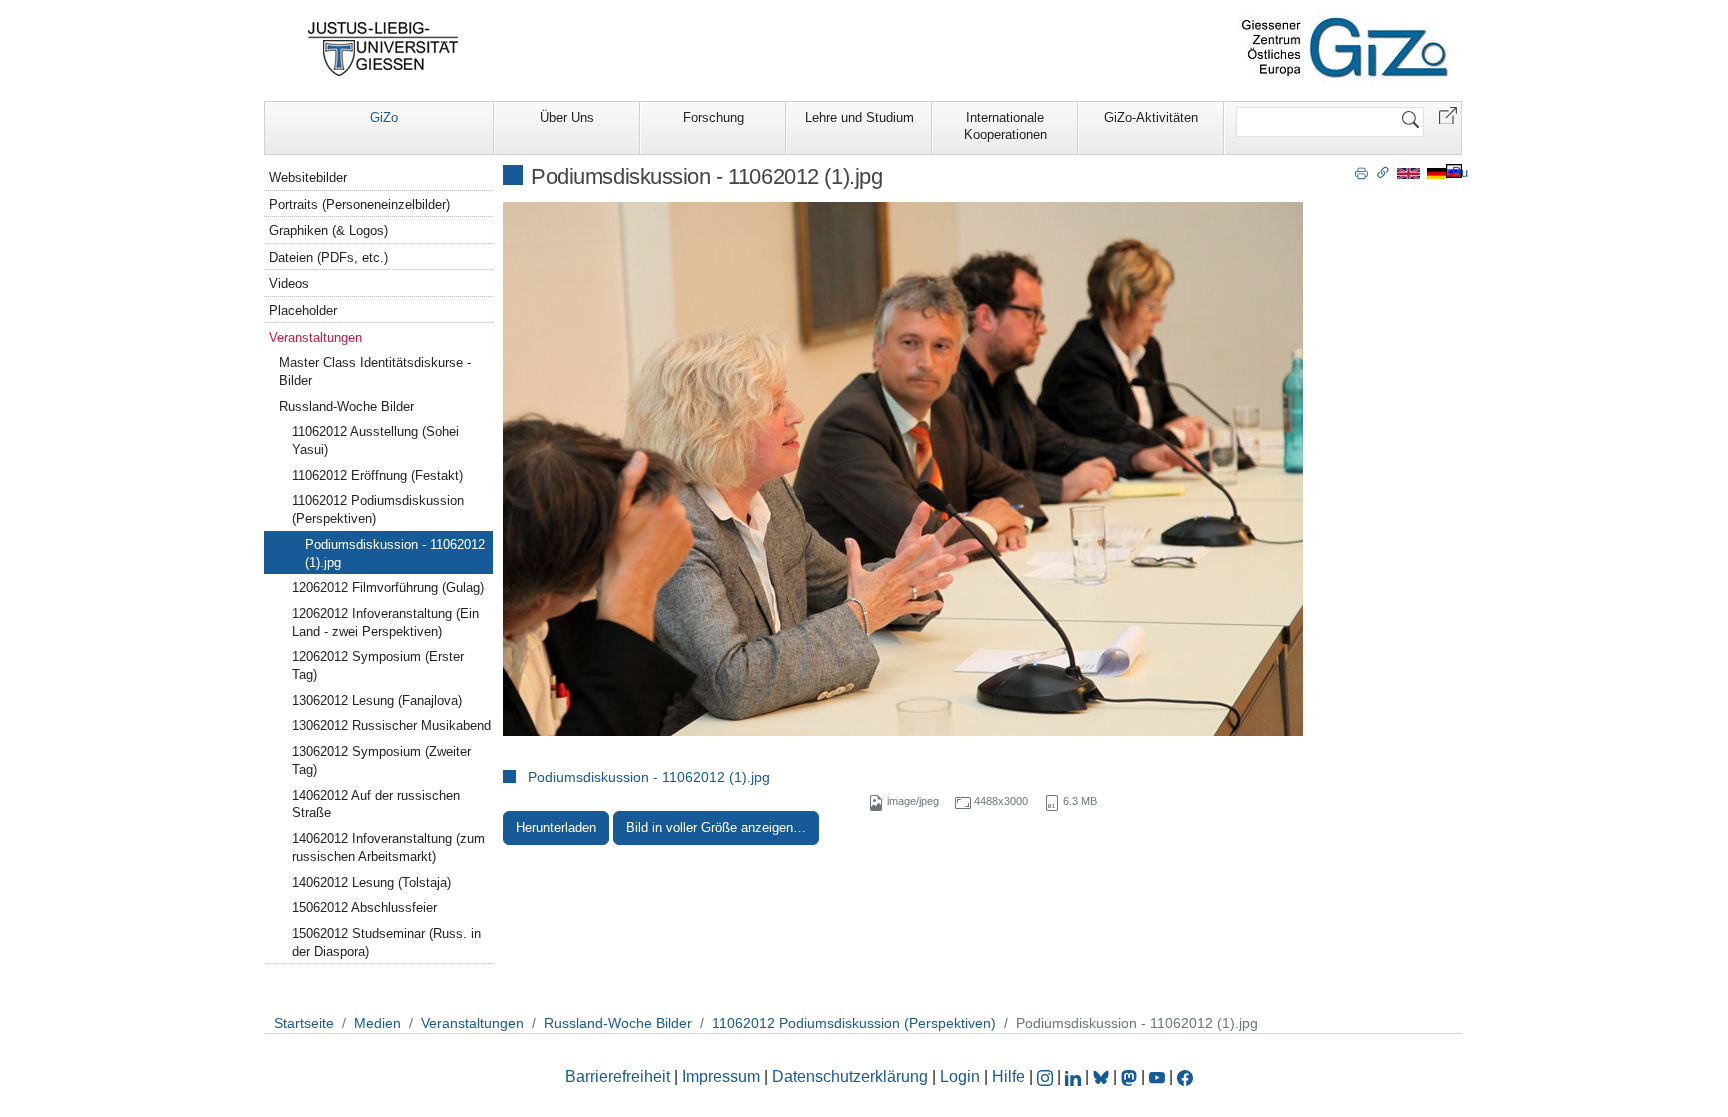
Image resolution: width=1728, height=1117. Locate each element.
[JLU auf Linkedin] (1075, 1076)
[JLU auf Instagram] (1047, 1076)
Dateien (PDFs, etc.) (328, 257)
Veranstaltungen (315, 337)
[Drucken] (1361, 172)
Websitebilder (308, 177)
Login (962, 1076)
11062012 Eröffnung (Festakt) (377, 475)
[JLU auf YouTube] (1157, 1076)
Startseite (304, 1023)
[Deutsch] (1436, 172)
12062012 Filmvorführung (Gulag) (388, 587)
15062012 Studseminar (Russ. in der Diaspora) (386, 942)
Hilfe (1008, 1076)
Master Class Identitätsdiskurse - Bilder (375, 371)
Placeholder (303, 310)
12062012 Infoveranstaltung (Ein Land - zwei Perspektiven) (385, 622)
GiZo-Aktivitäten (1151, 117)
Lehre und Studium (859, 117)
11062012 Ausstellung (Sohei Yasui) (375, 440)
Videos (289, 283)
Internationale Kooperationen (1005, 126)
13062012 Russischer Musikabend (391, 725)
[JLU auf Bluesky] (1103, 1076)
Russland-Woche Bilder (346, 406)
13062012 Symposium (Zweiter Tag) (381, 760)
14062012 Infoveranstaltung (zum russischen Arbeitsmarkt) (388, 847)
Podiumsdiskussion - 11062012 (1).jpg (649, 777)
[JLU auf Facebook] (1185, 1076)
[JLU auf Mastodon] (1131, 1076)
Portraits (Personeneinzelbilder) (359, 204)
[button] (1448, 114)
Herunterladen (556, 827)
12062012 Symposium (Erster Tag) (378, 665)
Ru (1460, 172)
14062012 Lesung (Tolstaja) (371, 882)
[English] (1408, 172)
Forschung (713, 117)
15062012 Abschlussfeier (364, 907)
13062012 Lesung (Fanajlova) (377, 700)
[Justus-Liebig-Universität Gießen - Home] (383, 49)
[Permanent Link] (1383, 172)
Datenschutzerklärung (850, 1076)
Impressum (721, 1076)
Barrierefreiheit (617, 1076)
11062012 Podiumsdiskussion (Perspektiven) (378, 509)
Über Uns (567, 117)
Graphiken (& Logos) (328, 230)
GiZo (384, 117)
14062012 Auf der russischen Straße (376, 804)
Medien (377, 1023)
